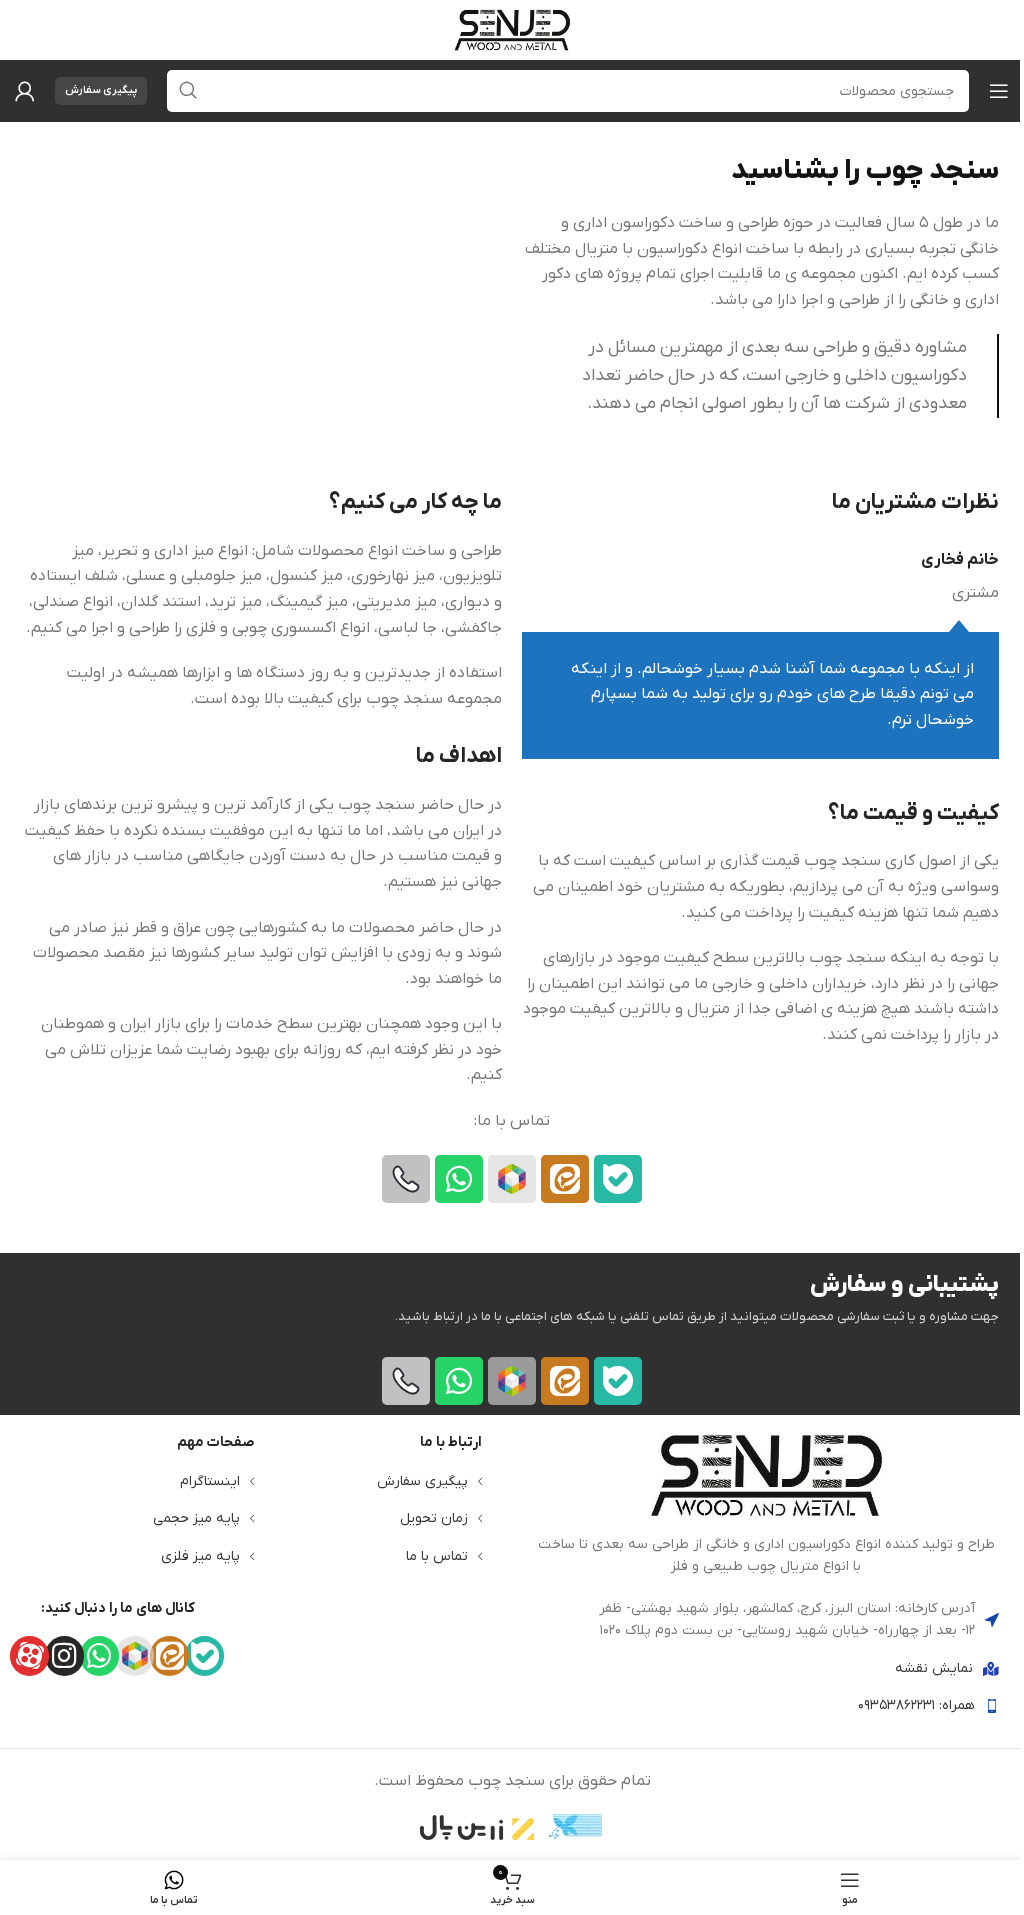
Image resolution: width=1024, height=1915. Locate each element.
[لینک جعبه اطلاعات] (766, 1505)
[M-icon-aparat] (29, 1655)
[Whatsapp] (459, 1179)
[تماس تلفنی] (406, 1179)
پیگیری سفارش (101, 90)
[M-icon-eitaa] (565, 1179)
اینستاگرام (210, 1481)
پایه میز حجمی (196, 1518)
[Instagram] (64, 1655)
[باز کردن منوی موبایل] (999, 91)
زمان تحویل (434, 1518)
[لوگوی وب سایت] (512, 29)
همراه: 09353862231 (916, 1705)
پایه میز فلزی (200, 1556)
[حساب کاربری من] (25, 91)
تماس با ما (437, 1556)
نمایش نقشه (934, 1668)
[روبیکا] (512, 1179)
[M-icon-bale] (618, 1179)
